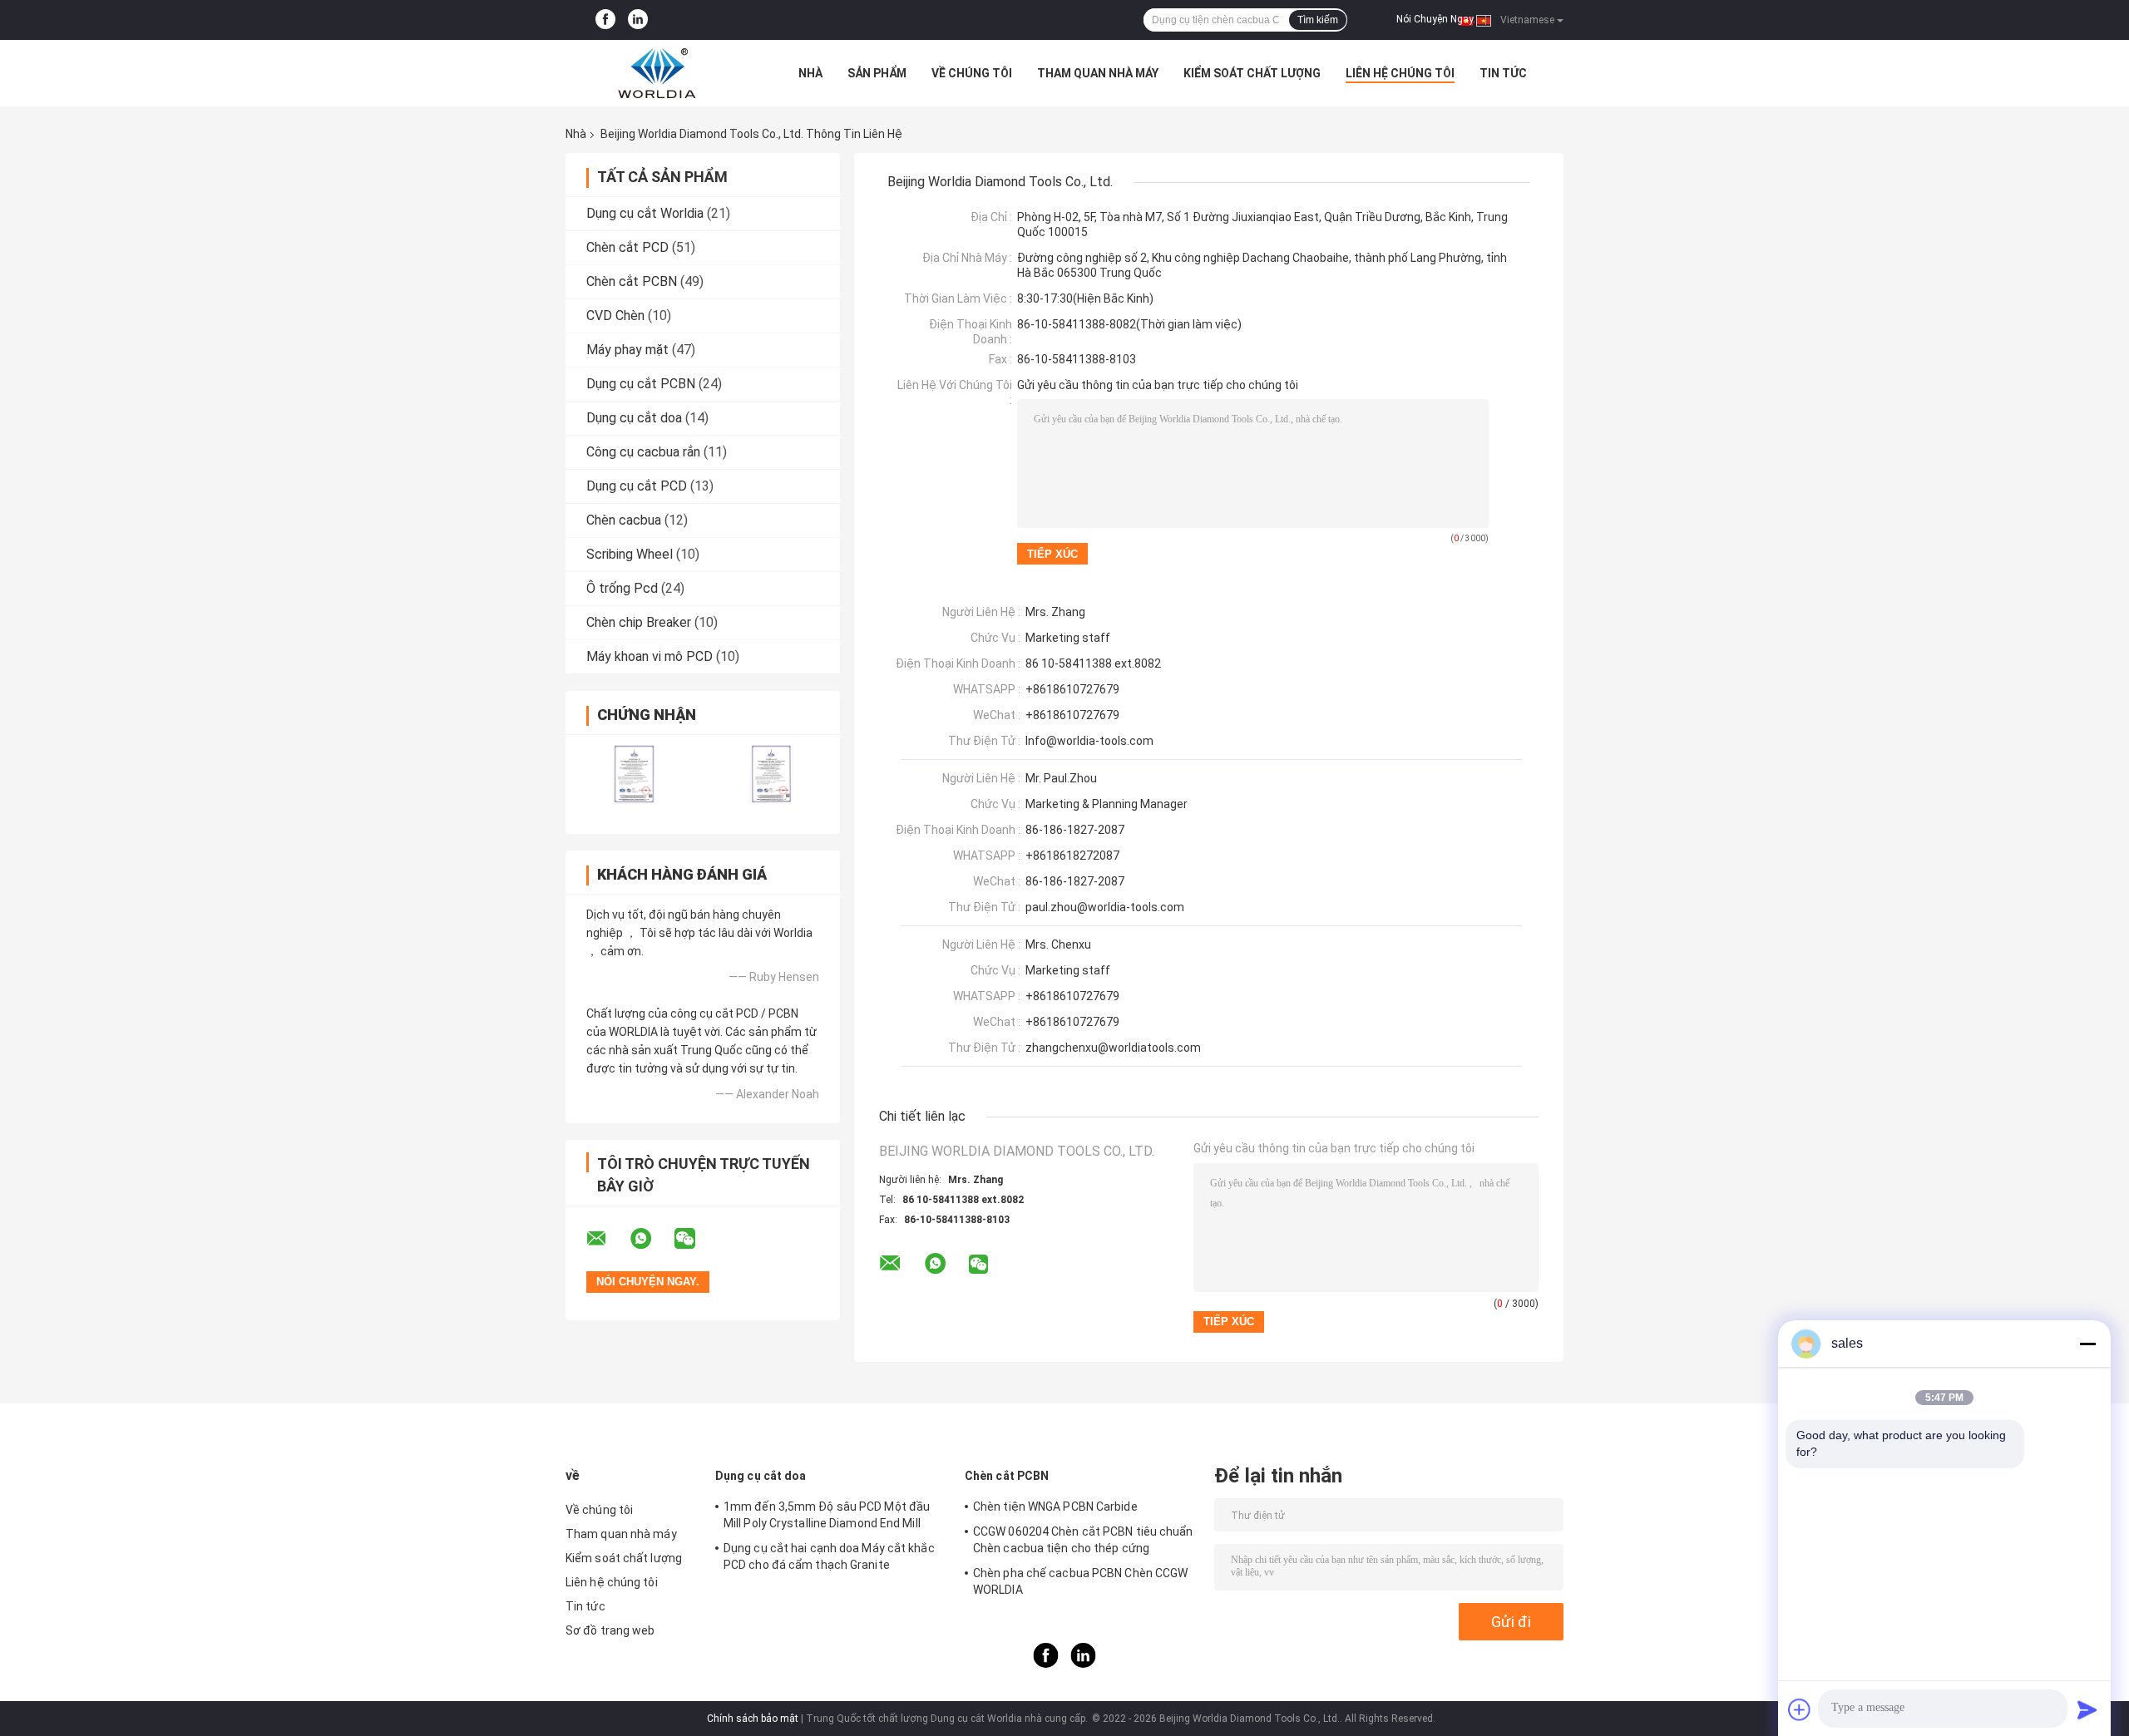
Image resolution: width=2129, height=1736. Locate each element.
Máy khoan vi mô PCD (650, 656)
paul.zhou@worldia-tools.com (1105, 907)
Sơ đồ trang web (610, 1630)
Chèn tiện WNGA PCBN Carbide (1055, 1507)
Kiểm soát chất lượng (1252, 73)
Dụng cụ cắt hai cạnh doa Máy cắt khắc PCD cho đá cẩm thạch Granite (829, 1556)
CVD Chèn (615, 316)
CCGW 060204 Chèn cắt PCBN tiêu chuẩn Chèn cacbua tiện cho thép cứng (1083, 1540)
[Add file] (1800, 1709)
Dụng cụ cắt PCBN (641, 384)
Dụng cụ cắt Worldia (645, 213)
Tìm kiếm (1318, 20)
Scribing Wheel (630, 554)
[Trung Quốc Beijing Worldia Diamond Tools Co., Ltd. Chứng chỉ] (634, 774)
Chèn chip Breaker (639, 622)
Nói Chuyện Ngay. (1436, 19)
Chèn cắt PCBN (632, 281)
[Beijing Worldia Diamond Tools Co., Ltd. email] (607, 1239)
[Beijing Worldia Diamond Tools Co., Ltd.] (657, 73)
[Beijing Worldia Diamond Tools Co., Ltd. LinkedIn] (638, 20)
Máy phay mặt (627, 350)
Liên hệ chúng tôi (1400, 73)
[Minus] (2087, 1344)
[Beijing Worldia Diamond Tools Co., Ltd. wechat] (695, 1239)
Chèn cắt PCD (627, 247)
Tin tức (1503, 73)
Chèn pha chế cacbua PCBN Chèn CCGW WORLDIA (1080, 1581)
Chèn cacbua (624, 520)
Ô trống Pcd (622, 588)
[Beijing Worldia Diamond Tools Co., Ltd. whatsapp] (651, 1239)
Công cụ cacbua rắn (643, 452)
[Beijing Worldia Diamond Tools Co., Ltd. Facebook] (605, 20)
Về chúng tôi (972, 73)
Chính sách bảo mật (753, 1719)
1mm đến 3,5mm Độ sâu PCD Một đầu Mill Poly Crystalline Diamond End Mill (827, 1515)
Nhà (810, 73)
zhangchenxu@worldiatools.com (1113, 1048)
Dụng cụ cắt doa (634, 418)
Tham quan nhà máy (1098, 73)
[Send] (2087, 1709)
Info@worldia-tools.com (1089, 741)
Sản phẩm (877, 73)
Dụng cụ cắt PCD (637, 486)
